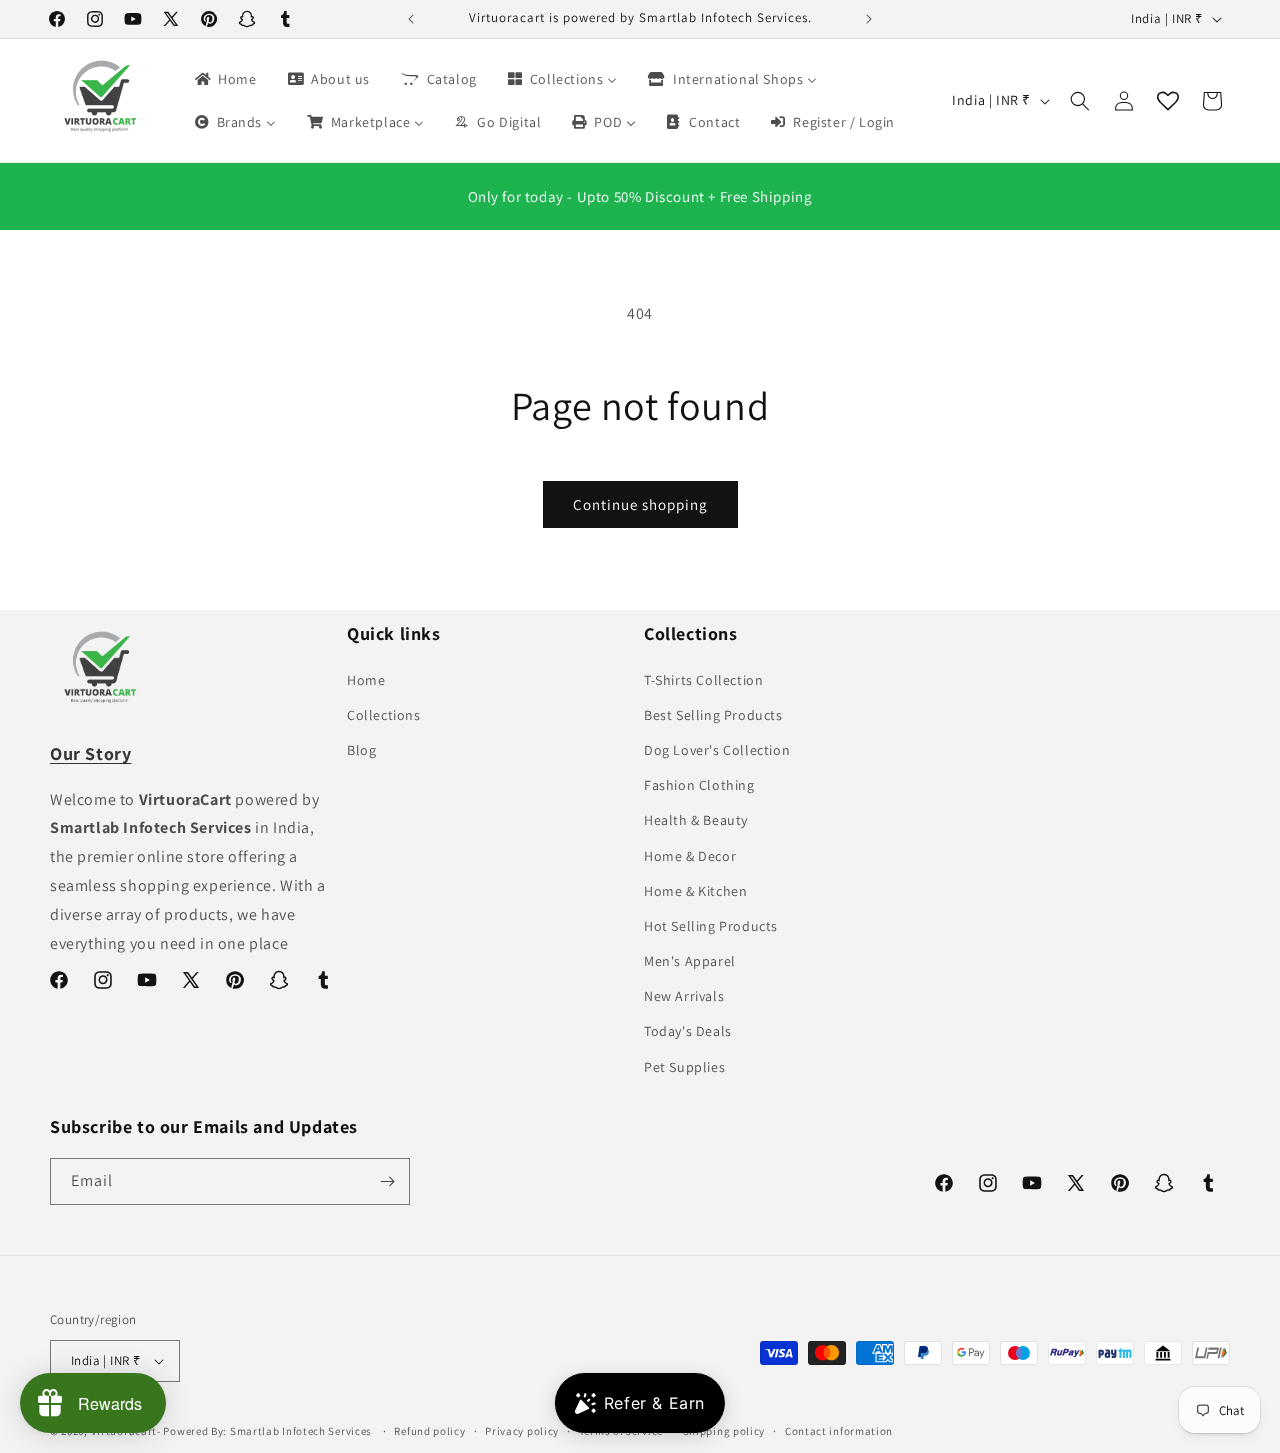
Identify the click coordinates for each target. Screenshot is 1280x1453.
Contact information (839, 1431)
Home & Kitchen (695, 891)
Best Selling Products (713, 715)
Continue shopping (640, 504)
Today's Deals (688, 1031)
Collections (384, 715)
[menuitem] (224, 79)
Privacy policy (522, 1431)
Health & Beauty (696, 820)
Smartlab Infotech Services (301, 1431)
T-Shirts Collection (703, 680)
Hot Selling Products (711, 926)
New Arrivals (684, 996)
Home (366, 680)
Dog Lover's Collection (717, 750)
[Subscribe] (387, 1181)
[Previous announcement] (411, 19)
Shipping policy (724, 1431)
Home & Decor (690, 856)
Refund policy (429, 1431)
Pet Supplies (684, 1067)
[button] (1080, 101)
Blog (361, 750)
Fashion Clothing (699, 785)
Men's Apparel (690, 961)
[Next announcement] (869, 19)
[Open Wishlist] (1168, 101)
